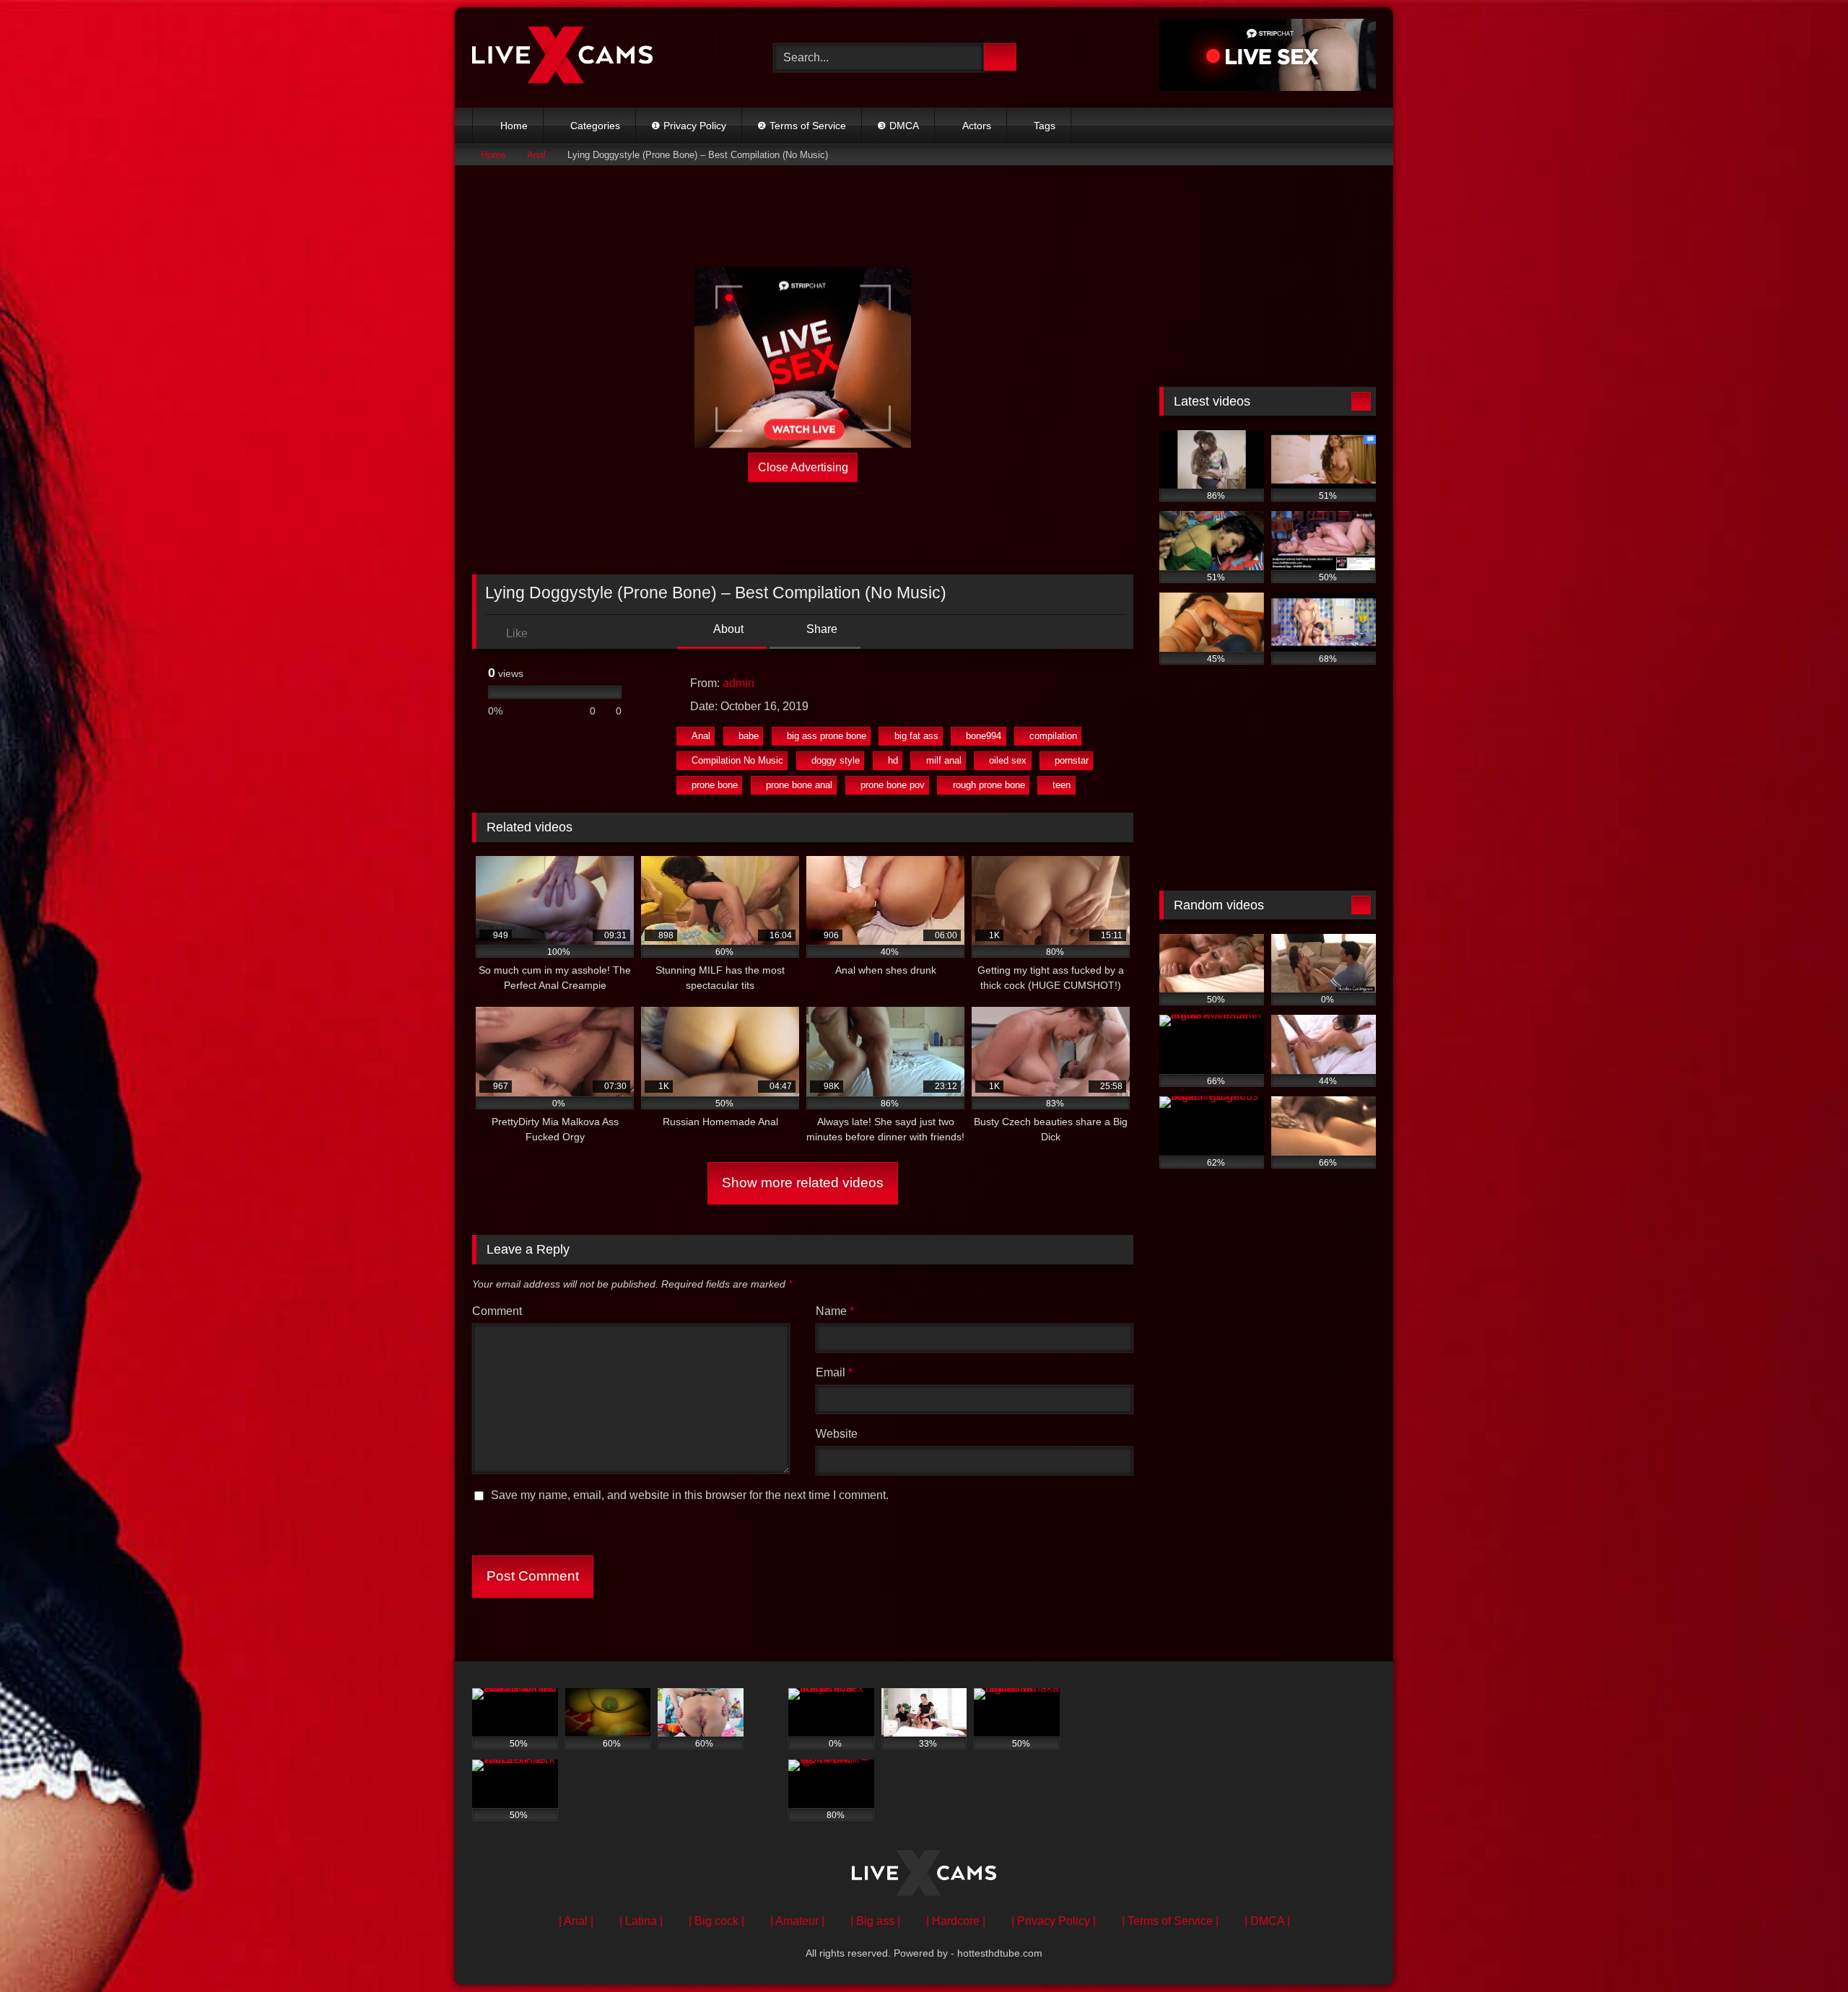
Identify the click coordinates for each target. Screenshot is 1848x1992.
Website (837, 1434)
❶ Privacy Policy (689, 126)
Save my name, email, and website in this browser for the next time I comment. (690, 1495)
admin (738, 683)
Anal (536, 155)
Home (514, 126)
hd (893, 760)
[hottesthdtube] (562, 57)
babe (749, 736)
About (727, 629)
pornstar (1072, 760)
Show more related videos (803, 1183)
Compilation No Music (737, 760)
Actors (977, 126)
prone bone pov (893, 785)
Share (820, 629)
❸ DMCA (898, 126)
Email (834, 1372)
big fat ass (916, 736)
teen (1062, 785)
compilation (1053, 736)
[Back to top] (1805, 1949)
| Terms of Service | (1170, 1921)
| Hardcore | (956, 1921)
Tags (1045, 126)
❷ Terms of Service (802, 126)
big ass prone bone (827, 736)
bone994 (984, 736)
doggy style (836, 760)
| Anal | (576, 1921)
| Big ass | (875, 1921)
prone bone (715, 785)
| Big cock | (716, 1921)
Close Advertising (803, 467)
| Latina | (641, 1921)
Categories (595, 126)
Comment (497, 1311)
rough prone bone (989, 785)
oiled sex (1008, 760)
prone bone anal (799, 785)
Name (835, 1311)
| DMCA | (1267, 1921)
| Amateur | (797, 1921)
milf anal (944, 760)
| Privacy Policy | (1054, 1921)
